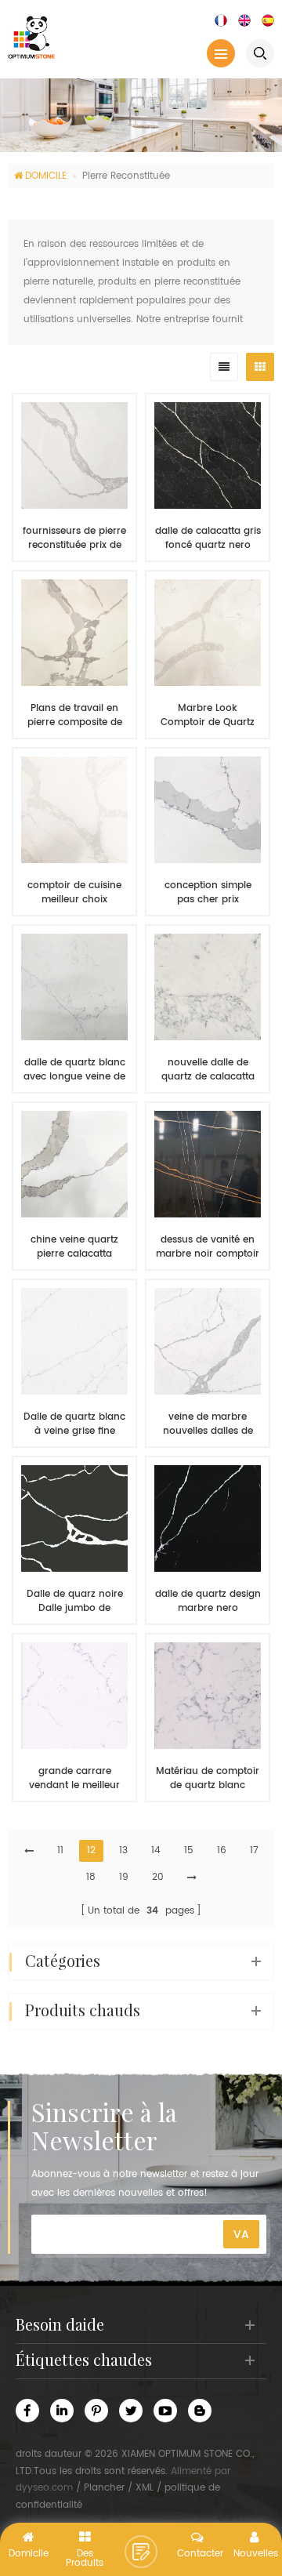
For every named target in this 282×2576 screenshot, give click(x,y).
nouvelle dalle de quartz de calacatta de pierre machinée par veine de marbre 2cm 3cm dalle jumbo (208, 1070)
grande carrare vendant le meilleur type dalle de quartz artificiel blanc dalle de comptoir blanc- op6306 (75, 1779)
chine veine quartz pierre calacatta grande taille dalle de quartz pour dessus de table (74, 1247)
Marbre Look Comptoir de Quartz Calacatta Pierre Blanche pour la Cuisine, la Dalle (208, 716)
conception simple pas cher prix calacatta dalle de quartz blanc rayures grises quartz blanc (208, 893)
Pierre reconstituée (126, 176)
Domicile (46, 176)
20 (158, 1877)
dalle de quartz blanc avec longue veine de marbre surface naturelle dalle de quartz (74, 1070)
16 (222, 1850)
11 (60, 1850)
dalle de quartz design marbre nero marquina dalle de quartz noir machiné (208, 1602)
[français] (221, 20)
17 (254, 1850)
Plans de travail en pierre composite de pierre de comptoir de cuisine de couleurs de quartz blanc (74, 716)
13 (123, 1850)
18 (91, 1877)
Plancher (104, 2488)
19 (124, 1877)
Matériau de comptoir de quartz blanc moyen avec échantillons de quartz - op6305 (208, 1779)
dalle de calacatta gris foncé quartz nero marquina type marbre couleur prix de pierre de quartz (208, 539)
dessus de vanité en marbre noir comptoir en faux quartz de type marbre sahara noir (208, 1247)
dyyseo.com (44, 2488)
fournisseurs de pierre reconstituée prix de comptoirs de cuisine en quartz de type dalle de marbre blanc (75, 539)
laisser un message (141, 2552)
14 (156, 1850)
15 (189, 1850)
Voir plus (67, 1824)
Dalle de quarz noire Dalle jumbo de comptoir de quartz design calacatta (75, 1602)
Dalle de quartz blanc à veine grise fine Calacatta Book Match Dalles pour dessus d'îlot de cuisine (74, 1424)
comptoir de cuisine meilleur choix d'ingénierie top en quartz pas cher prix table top (74, 893)
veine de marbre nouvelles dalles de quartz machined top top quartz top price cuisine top (208, 1424)
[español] (268, 20)
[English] (244, 20)
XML (145, 2488)
